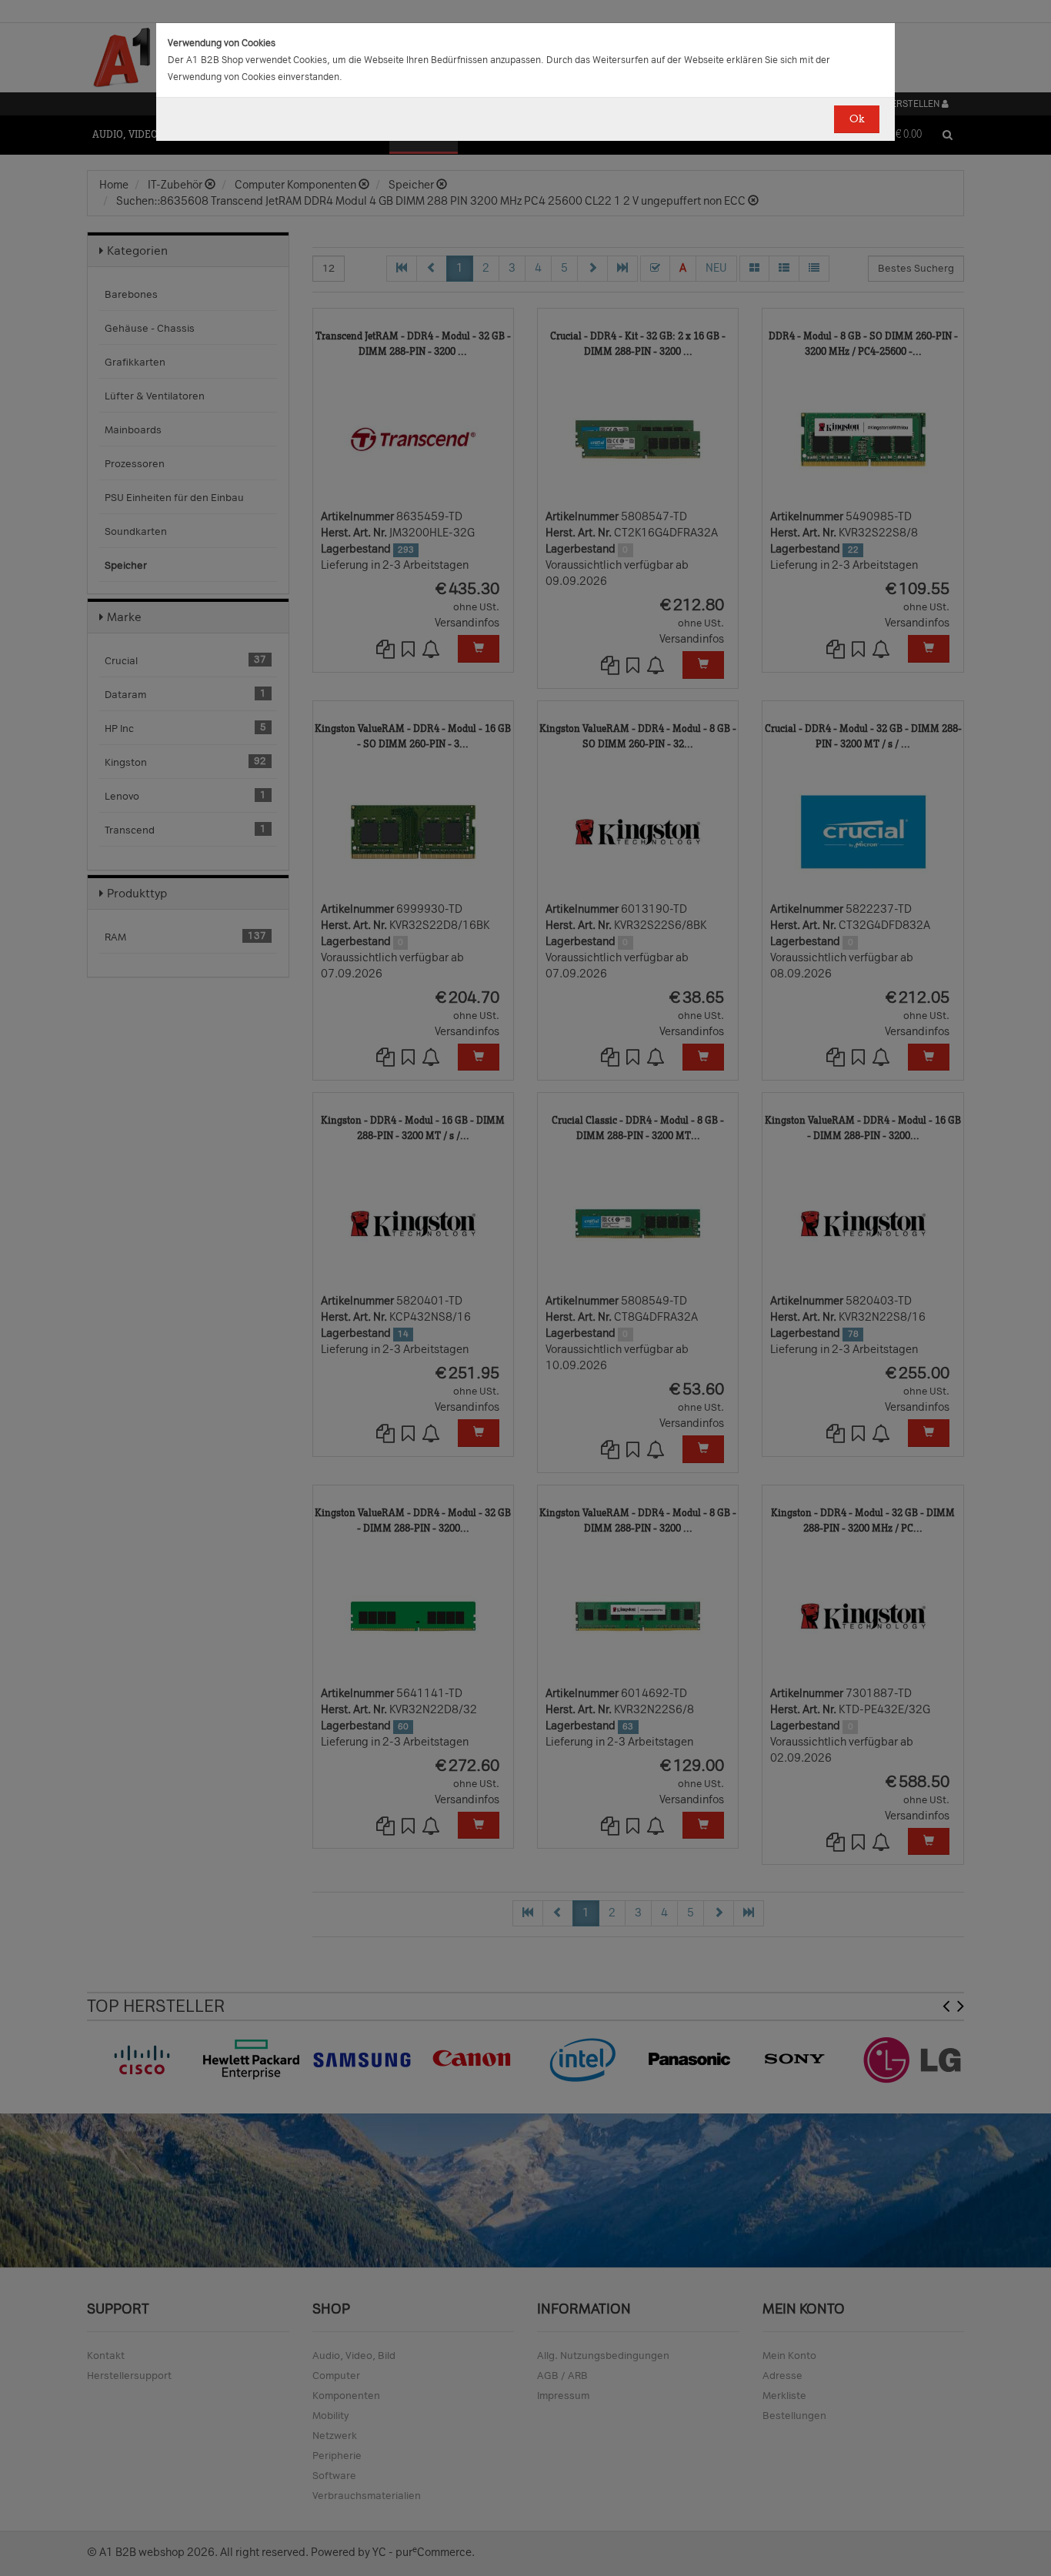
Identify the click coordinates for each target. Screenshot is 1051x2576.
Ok (857, 119)
